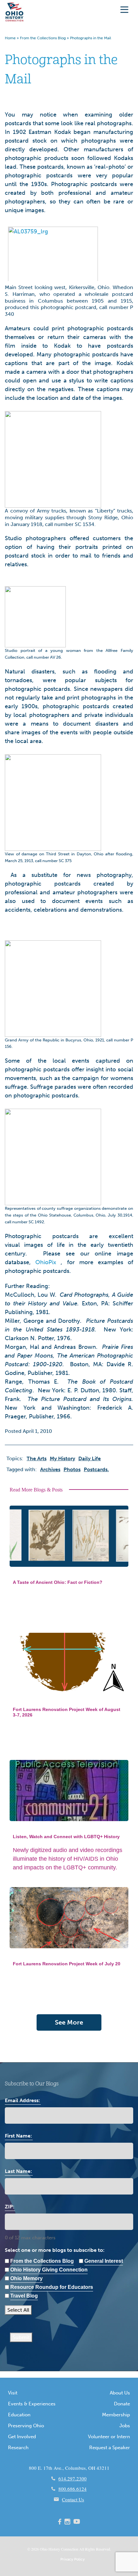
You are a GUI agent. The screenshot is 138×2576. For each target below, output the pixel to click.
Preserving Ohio (26, 2426)
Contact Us (73, 2499)
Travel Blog (24, 2296)
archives (50, 1469)
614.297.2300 (73, 2478)
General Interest (104, 2261)
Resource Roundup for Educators (52, 2287)
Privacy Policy (73, 2559)
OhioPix (46, 1262)
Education (19, 2415)
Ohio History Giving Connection (49, 2270)
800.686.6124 (73, 2489)
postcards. (96, 1469)
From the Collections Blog (43, 38)
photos (72, 1469)
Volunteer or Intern (109, 2437)
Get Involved (22, 2437)
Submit (21, 2337)
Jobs (125, 2426)
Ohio (44, 2549)
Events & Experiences (32, 2404)
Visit (13, 2393)
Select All (18, 2310)
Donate (122, 2404)
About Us (120, 2393)
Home (10, 38)
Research (18, 2448)
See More (69, 2022)
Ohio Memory (26, 2278)
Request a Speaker (110, 2448)
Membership (116, 2415)
